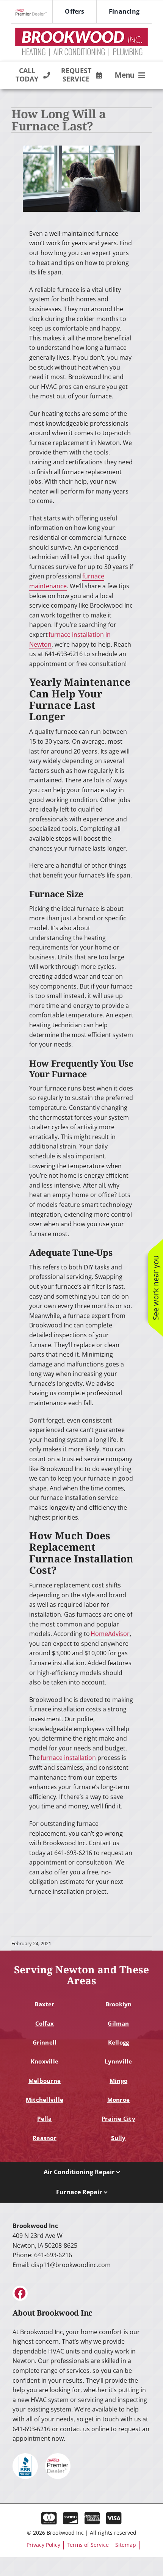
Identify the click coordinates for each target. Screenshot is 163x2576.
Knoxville (45, 2061)
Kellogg (119, 2042)
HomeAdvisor (110, 1634)
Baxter (44, 2004)
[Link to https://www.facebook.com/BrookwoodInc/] (20, 2293)
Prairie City (118, 2118)
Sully (118, 2138)
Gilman (118, 2023)
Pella (44, 2118)
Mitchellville (45, 2100)
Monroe (118, 2100)
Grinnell (45, 2042)
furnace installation (68, 1758)
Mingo (118, 2081)
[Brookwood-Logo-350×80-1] (81, 30)
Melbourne (45, 2081)
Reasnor (45, 2138)
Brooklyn (119, 2004)
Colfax (45, 2023)
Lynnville (118, 2061)
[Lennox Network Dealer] (34, 12)
